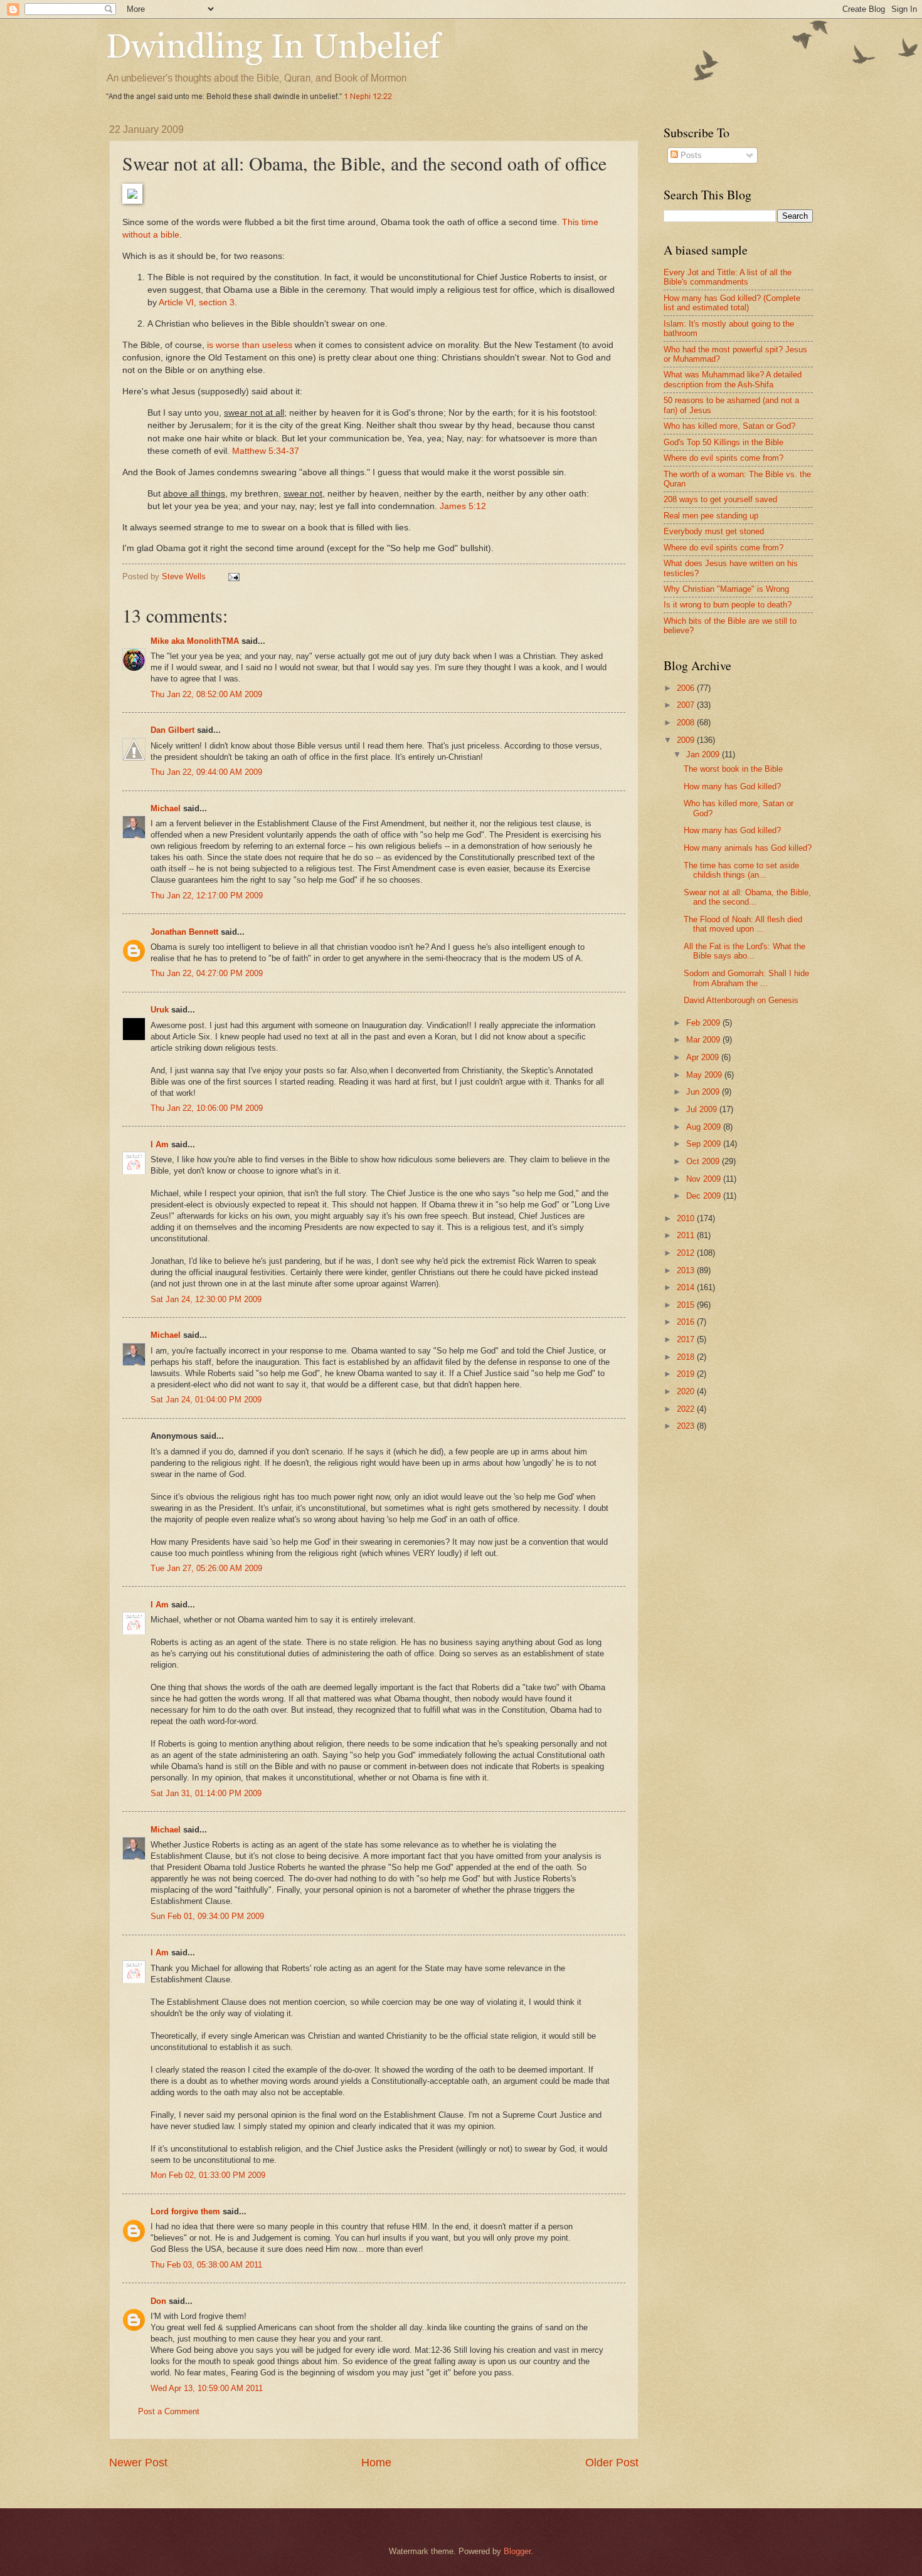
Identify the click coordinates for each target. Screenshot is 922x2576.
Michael (166, 808)
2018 (687, 1357)
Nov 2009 (705, 1179)
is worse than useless (250, 345)
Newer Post (138, 2463)
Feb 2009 (704, 1023)
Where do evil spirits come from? (723, 458)
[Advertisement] (769, 1540)
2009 (687, 740)
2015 (687, 1305)
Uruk (160, 1010)
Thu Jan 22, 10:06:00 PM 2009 (207, 1108)
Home (376, 2463)
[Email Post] (233, 576)
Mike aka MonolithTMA (195, 641)
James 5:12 (463, 506)
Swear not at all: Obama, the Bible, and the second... (747, 897)
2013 (687, 1270)
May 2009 (705, 1075)
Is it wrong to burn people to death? (728, 605)
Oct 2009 (704, 1161)
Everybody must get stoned (714, 531)
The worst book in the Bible (733, 769)
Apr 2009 (704, 1057)
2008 (687, 723)
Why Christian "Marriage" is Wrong (726, 589)
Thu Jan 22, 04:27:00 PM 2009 (207, 973)
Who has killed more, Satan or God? (729, 426)
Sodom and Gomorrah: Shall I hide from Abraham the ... (746, 978)
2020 (687, 1391)
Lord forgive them (185, 2211)
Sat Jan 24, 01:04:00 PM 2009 (206, 1400)
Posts (690, 155)
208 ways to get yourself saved (720, 499)
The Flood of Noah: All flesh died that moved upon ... (743, 924)
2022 (687, 1409)
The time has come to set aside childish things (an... (741, 870)
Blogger (517, 2551)
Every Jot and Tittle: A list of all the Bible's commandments (728, 277)
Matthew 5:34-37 (266, 451)
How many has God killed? (732, 786)
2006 (687, 688)
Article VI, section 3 (197, 302)
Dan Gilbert (172, 730)
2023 (687, 1426)
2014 (687, 1287)
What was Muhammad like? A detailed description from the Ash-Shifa (733, 379)
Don (158, 2301)
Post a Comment (169, 2411)
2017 (687, 1339)
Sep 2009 (705, 1144)
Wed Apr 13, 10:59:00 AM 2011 (207, 2388)
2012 (687, 1253)
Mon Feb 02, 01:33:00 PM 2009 (208, 2175)
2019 (687, 1374)
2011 (687, 1235)
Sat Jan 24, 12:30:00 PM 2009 (206, 1299)
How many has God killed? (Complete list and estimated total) (732, 303)
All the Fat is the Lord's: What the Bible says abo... (744, 951)
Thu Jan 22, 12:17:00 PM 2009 (207, 896)
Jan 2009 (704, 754)
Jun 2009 (704, 1092)
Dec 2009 (705, 1196)
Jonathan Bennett (184, 932)
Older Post (612, 2463)
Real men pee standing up (711, 516)
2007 (687, 705)
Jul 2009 (703, 1109)
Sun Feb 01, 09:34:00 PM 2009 (207, 1916)
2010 (687, 1218)
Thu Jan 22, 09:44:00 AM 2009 (206, 772)
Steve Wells (185, 576)
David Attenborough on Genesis (741, 1000)
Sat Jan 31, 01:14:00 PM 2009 (206, 1793)
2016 (687, 1322)
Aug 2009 (705, 1127)
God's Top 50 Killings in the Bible (723, 442)
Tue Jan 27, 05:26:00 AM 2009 (206, 1568)
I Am (160, 1144)
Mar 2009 (704, 1040)
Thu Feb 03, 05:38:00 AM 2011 (206, 2265)
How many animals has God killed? (748, 848)
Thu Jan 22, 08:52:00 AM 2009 (206, 694)
